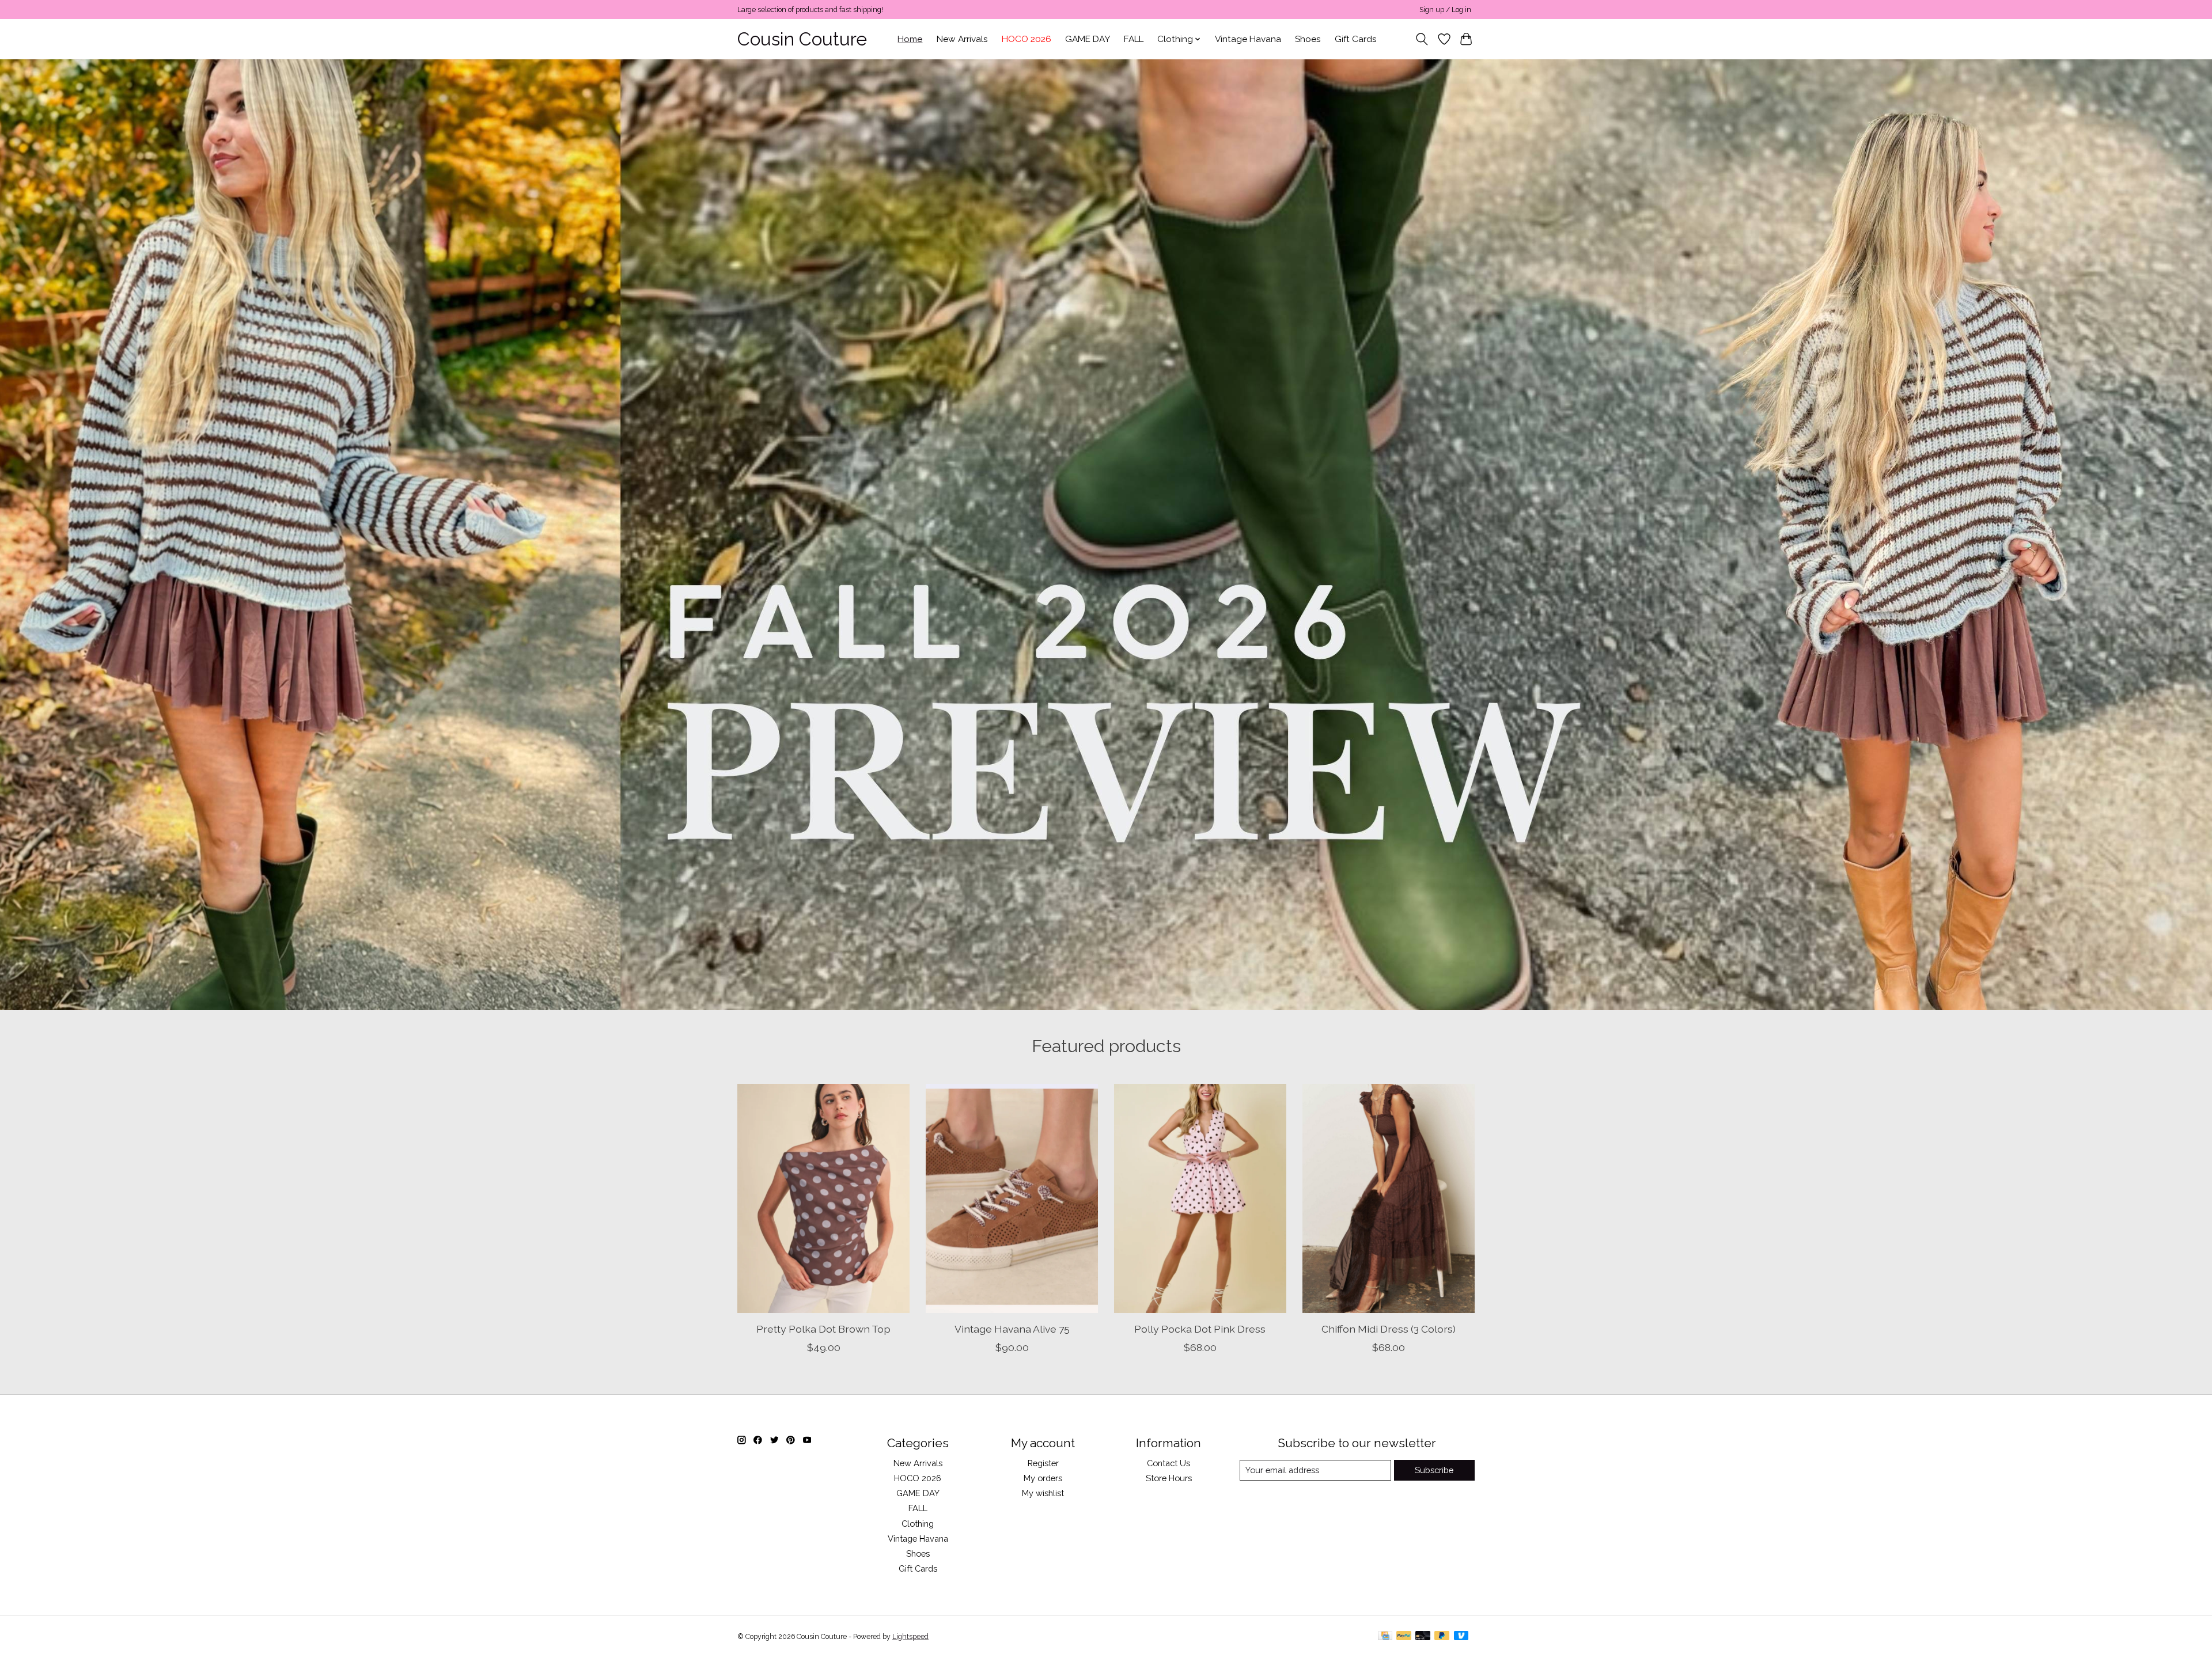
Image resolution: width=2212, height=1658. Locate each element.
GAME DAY (1088, 39)
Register (1043, 1463)
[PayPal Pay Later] (1442, 1636)
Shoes (1308, 39)
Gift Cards (1356, 39)
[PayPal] (1404, 1636)
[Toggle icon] (1422, 39)
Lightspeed (910, 1637)
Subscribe (1434, 1470)
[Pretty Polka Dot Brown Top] (823, 1198)
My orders (1043, 1478)
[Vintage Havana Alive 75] (1012, 1198)
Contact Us (1169, 1463)
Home (910, 39)
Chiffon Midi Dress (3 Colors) (1389, 1328)
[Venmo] (1461, 1636)
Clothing (918, 1524)
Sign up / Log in (1445, 10)
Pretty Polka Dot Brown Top (823, 1328)
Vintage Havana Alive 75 (1012, 1328)
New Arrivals (962, 39)
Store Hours (1169, 1478)
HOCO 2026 (1027, 39)
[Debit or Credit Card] (1423, 1636)
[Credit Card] (1385, 1636)
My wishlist (1043, 1493)
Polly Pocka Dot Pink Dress (1200, 1328)
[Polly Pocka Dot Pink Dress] (1200, 1198)
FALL (1134, 39)
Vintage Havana (1248, 39)
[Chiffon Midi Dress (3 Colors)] (1389, 1198)
